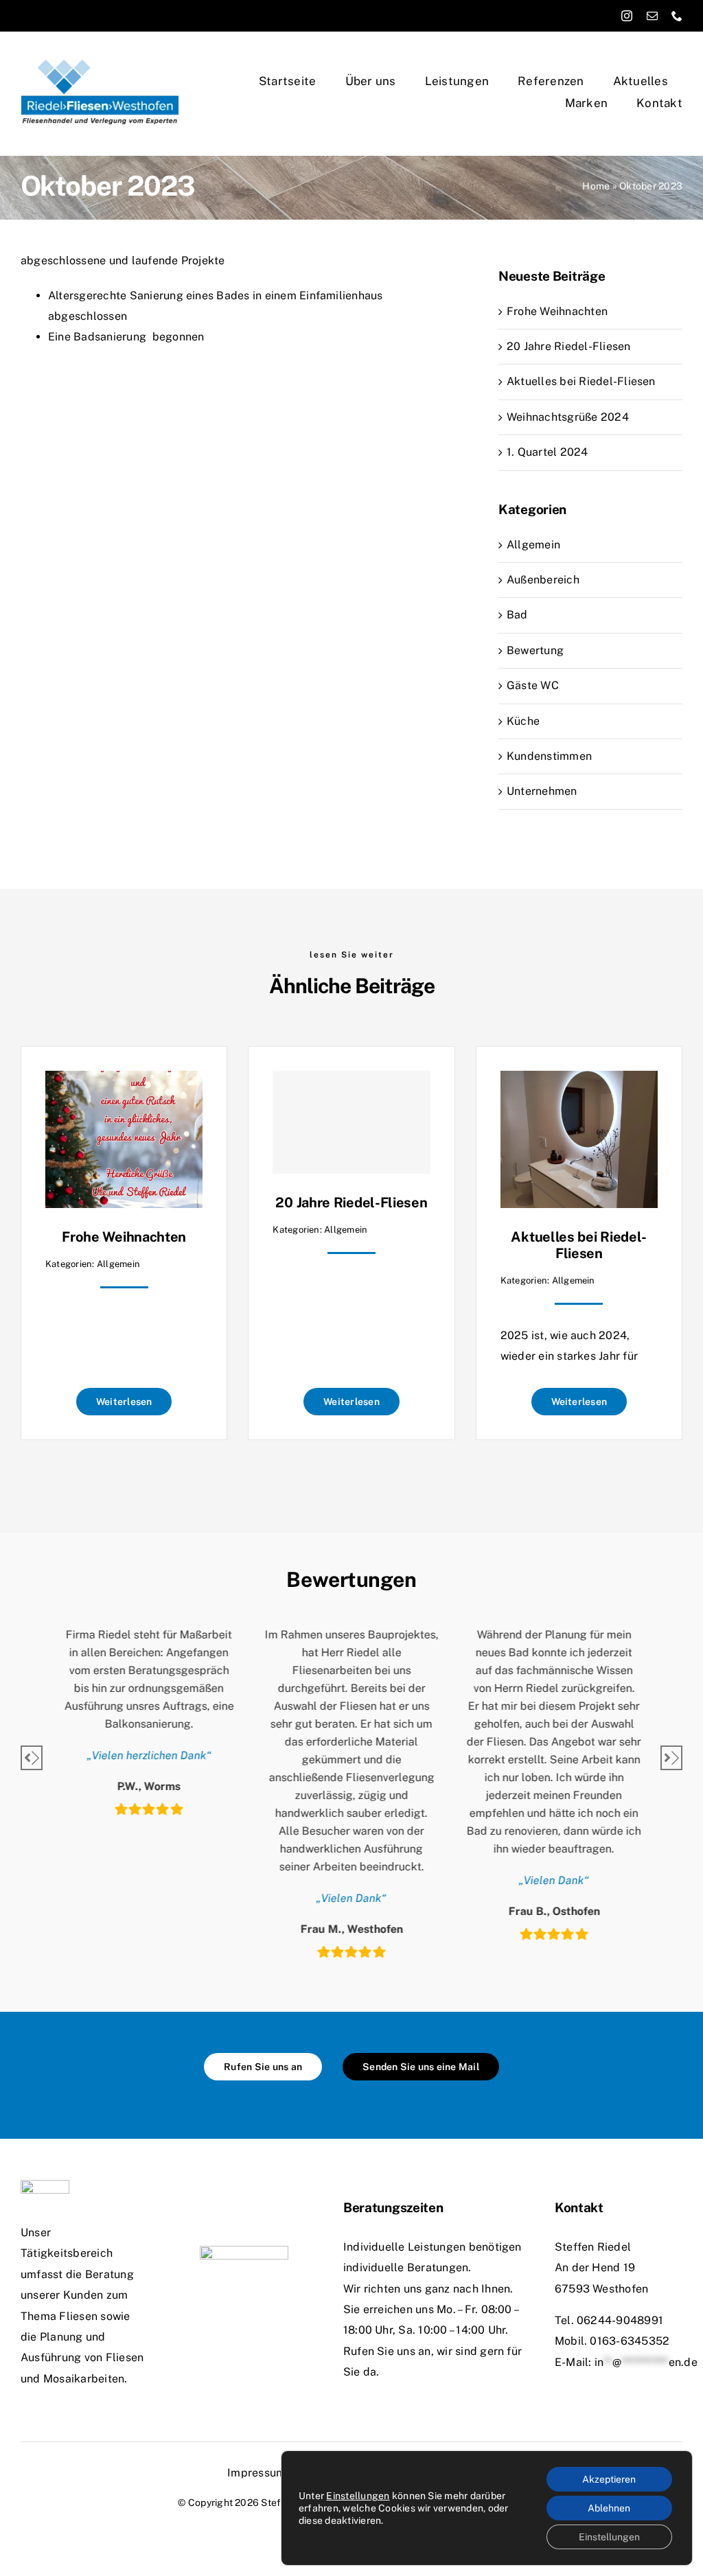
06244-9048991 (620, 2320)
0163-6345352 (630, 2341)
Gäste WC (533, 685)
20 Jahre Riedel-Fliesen (569, 346)
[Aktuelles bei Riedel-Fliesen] (579, 1081)
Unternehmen (542, 791)
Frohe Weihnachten (557, 311)
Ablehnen (609, 2508)
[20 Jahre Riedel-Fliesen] (351, 1122)
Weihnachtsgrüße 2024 (568, 417)
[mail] (652, 16)
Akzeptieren (609, 2479)
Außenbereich (543, 580)
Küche (523, 721)
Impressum (256, 2473)
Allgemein (533, 545)
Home (596, 186)
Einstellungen (358, 2496)
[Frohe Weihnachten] (124, 1081)
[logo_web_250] (100, 64)
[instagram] (627, 16)
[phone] (677, 16)
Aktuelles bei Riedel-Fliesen (581, 381)
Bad (517, 615)
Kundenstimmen (549, 756)
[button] (32, 1758)
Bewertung (535, 650)
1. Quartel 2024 (548, 452)
